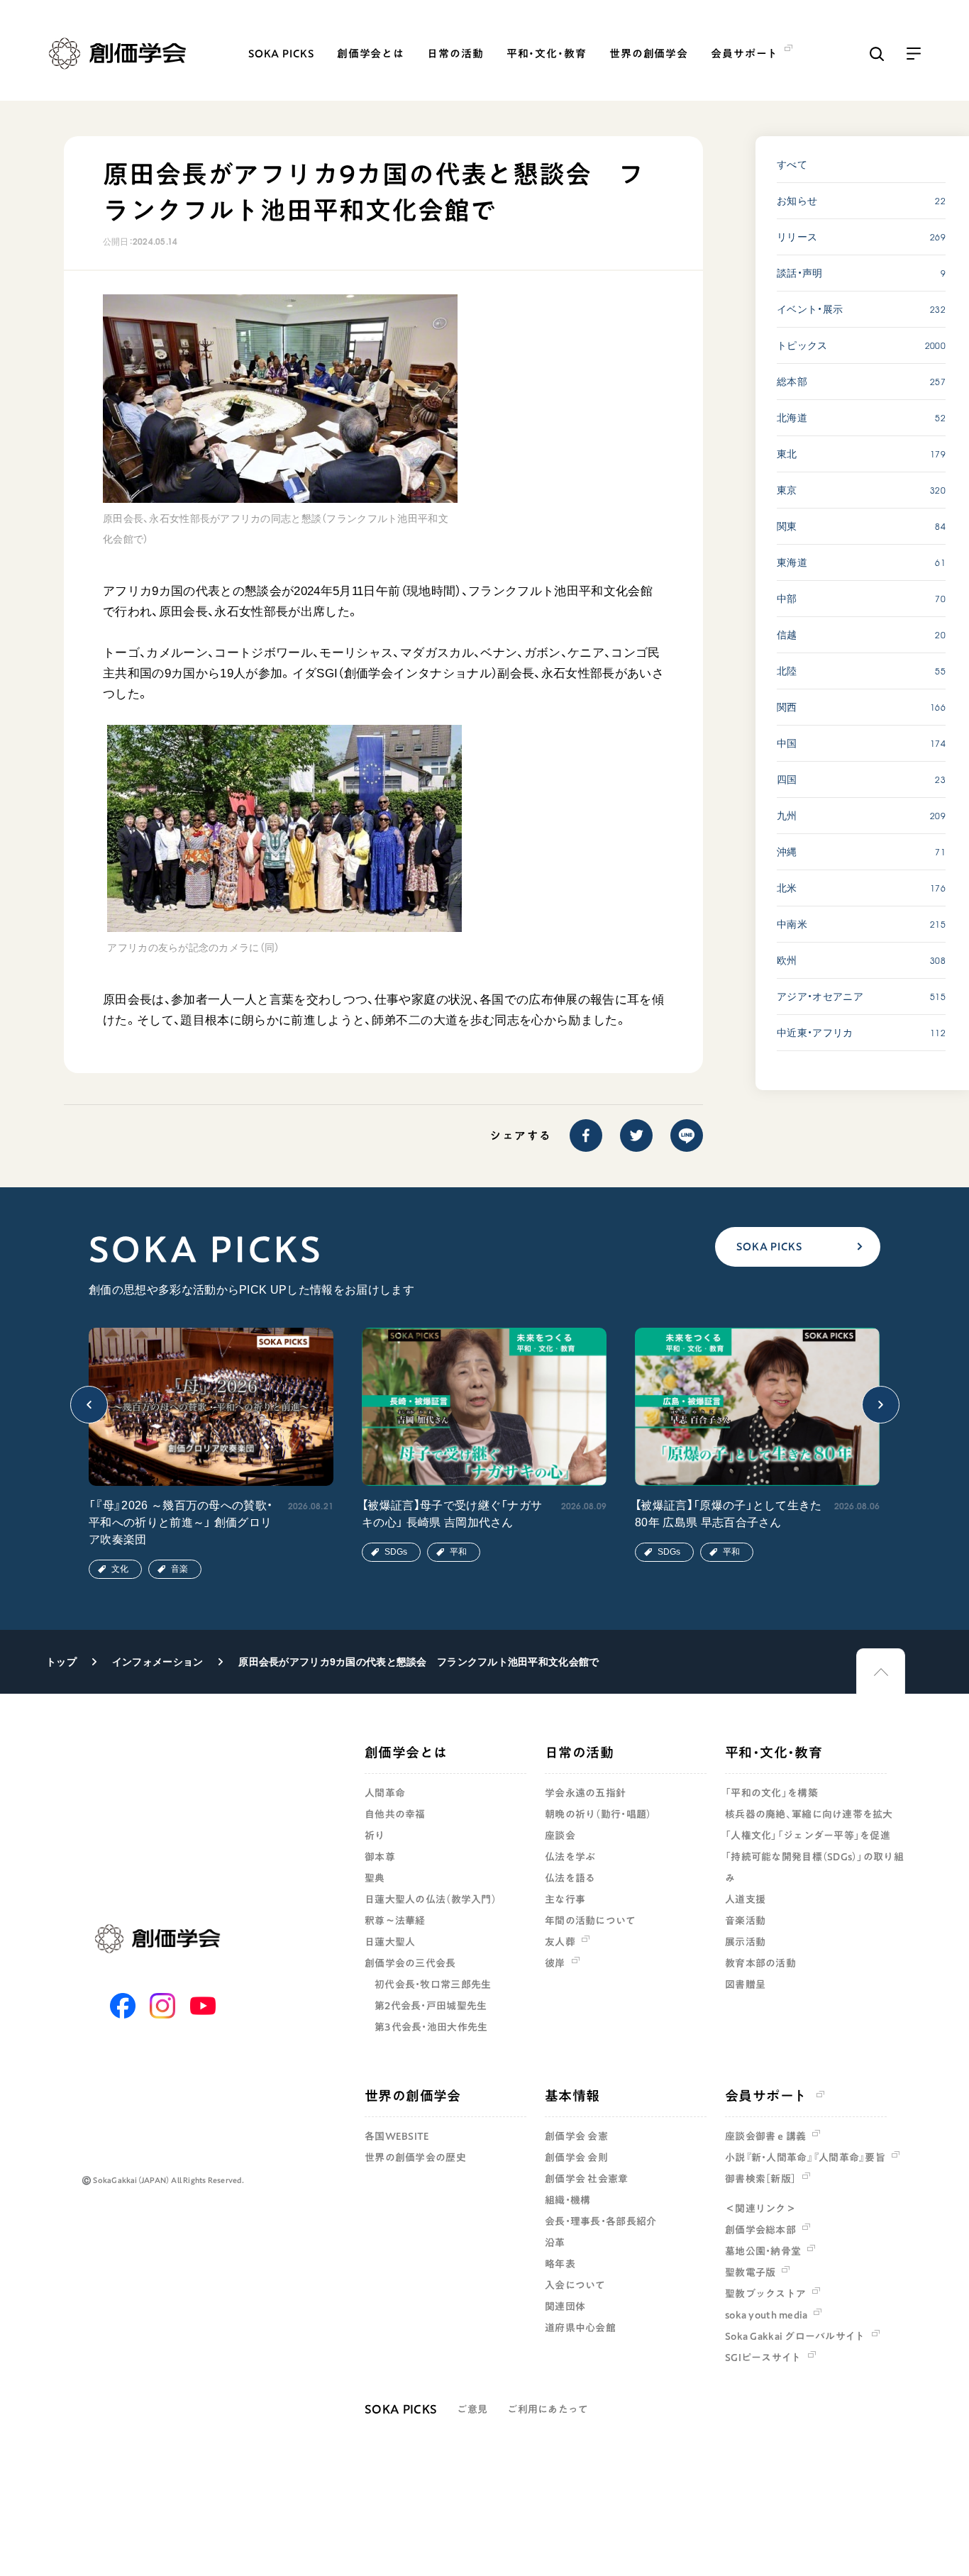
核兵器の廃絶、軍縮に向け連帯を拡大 (809, 1814)
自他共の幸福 (395, 1814)
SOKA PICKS (281, 54)
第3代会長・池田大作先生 (431, 2027)
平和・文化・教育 (547, 54)
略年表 (560, 2264)
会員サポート (766, 2095)
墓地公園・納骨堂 (763, 2251)
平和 (458, 1552)
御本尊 (380, 1857)
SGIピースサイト (763, 2358)
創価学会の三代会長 (410, 1963)
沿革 (555, 2243)
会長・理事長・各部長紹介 (600, 2221)
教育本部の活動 (760, 1963)
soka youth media (766, 2315)
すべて (792, 165)
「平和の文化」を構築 (771, 1793)
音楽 (179, 1569)
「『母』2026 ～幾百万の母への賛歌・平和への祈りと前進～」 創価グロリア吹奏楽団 (181, 1522)
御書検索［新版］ (760, 2179)
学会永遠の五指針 (585, 1793)
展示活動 (745, 1942)
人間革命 (385, 1793)
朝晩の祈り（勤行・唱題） (598, 1814)
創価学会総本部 (760, 2230)
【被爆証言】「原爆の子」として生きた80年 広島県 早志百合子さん (729, 1514)
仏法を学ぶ (570, 1857)
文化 (120, 1569)
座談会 (560, 1836)
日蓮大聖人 (390, 1942)
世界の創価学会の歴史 (415, 2158)
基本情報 (572, 2095)
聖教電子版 (750, 2272)
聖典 (375, 1878)
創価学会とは (371, 54)
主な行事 (565, 1899)
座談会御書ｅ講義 (765, 2136)
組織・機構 (567, 2200)
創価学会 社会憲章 (587, 2179)
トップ (61, 1662)
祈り (375, 1836)
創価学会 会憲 (576, 2136)
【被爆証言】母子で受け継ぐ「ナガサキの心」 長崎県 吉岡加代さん (452, 1514)
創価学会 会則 (576, 2158)
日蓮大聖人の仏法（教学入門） (431, 1899)
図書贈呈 (745, 1984)
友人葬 (560, 1942)
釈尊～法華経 (395, 1921)
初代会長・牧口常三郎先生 (433, 1984)
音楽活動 (745, 1921)
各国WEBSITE (397, 2136)
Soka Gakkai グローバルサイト (795, 2336)
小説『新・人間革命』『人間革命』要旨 (805, 2158)
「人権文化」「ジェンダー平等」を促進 (808, 1836)
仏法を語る (570, 1878)
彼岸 (555, 1963)
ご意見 (472, 2409)
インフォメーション (158, 1662)
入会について (575, 2285)
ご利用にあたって (548, 2409)
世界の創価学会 (649, 54)
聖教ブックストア (765, 2294)
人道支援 (745, 1899)
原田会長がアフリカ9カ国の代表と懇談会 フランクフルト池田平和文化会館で (419, 1662)
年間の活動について (591, 1921)
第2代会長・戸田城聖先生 (431, 2006)
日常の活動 (455, 54)
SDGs (396, 1552)
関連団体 (565, 2306)
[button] (89, 1405)
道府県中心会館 (580, 2328)
